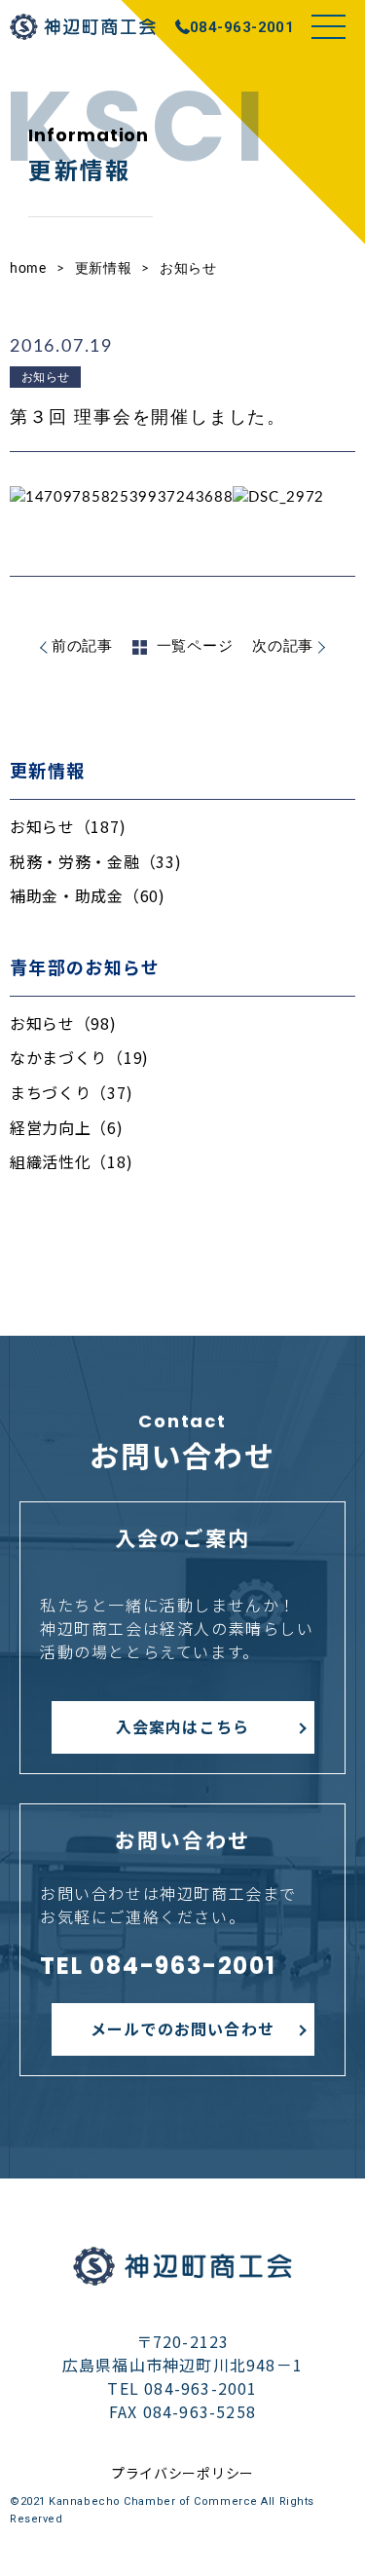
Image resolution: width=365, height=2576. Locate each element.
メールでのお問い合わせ (182, 2028)
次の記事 (283, 646)
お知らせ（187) (68, 826)
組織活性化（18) (71, 1161)
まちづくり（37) (71, 1092)
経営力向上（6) (67, 1127)
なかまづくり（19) (79, 1057)
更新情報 (104, 269)
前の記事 (82, 646)
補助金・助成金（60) (88, 895)
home (28, 269)
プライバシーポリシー (182, 2473)
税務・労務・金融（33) (95, 861)
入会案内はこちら (183, 1726)
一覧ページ (195, 646)
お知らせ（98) (63, 1023)
